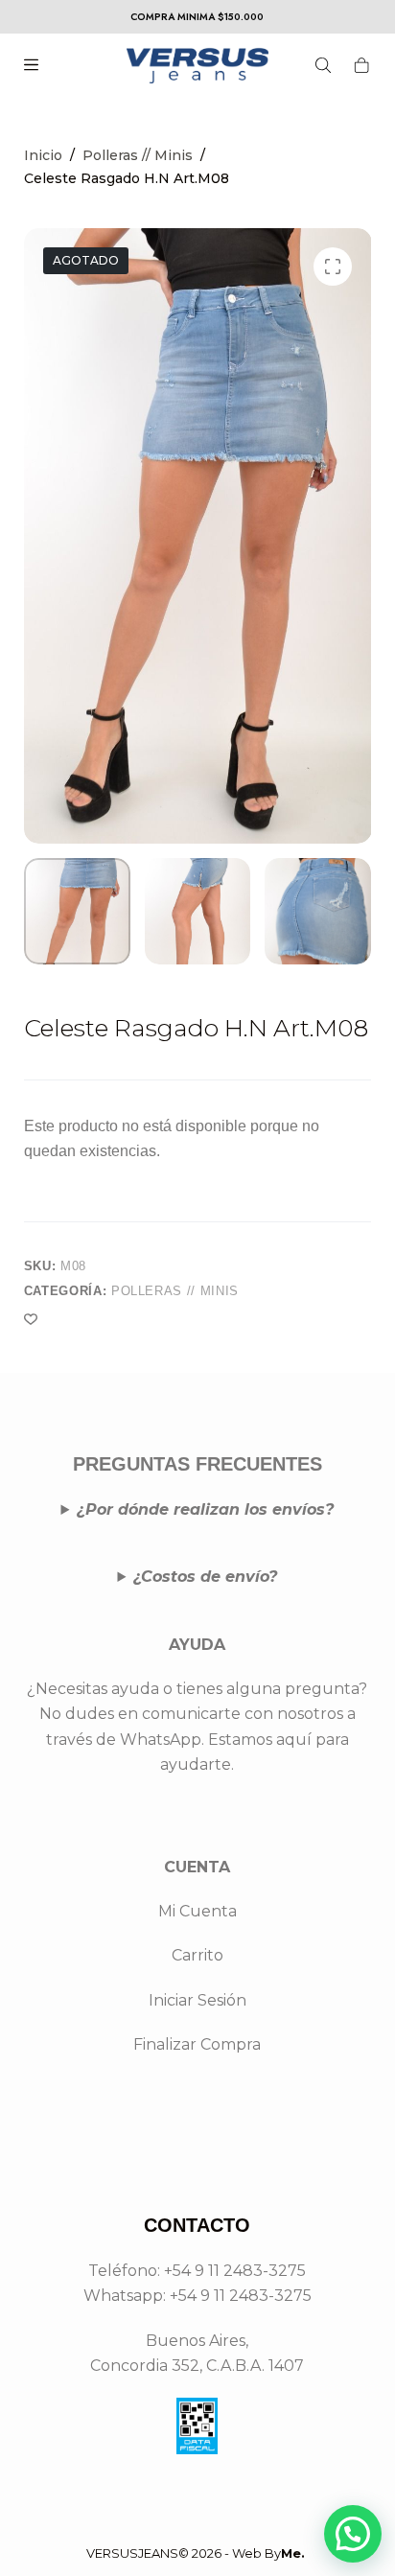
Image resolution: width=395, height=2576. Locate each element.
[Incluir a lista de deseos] (31, 1318)
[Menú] (31, 65)
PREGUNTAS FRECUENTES (197, 1464)
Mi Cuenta (197, 1911)
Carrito (197, 1955)
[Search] (323, 65)
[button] (353, 2534)
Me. (293, 2553)
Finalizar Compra (197, 2044)
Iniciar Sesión (197, 2000)
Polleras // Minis (175, 1291)
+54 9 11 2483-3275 (241, 2296)
